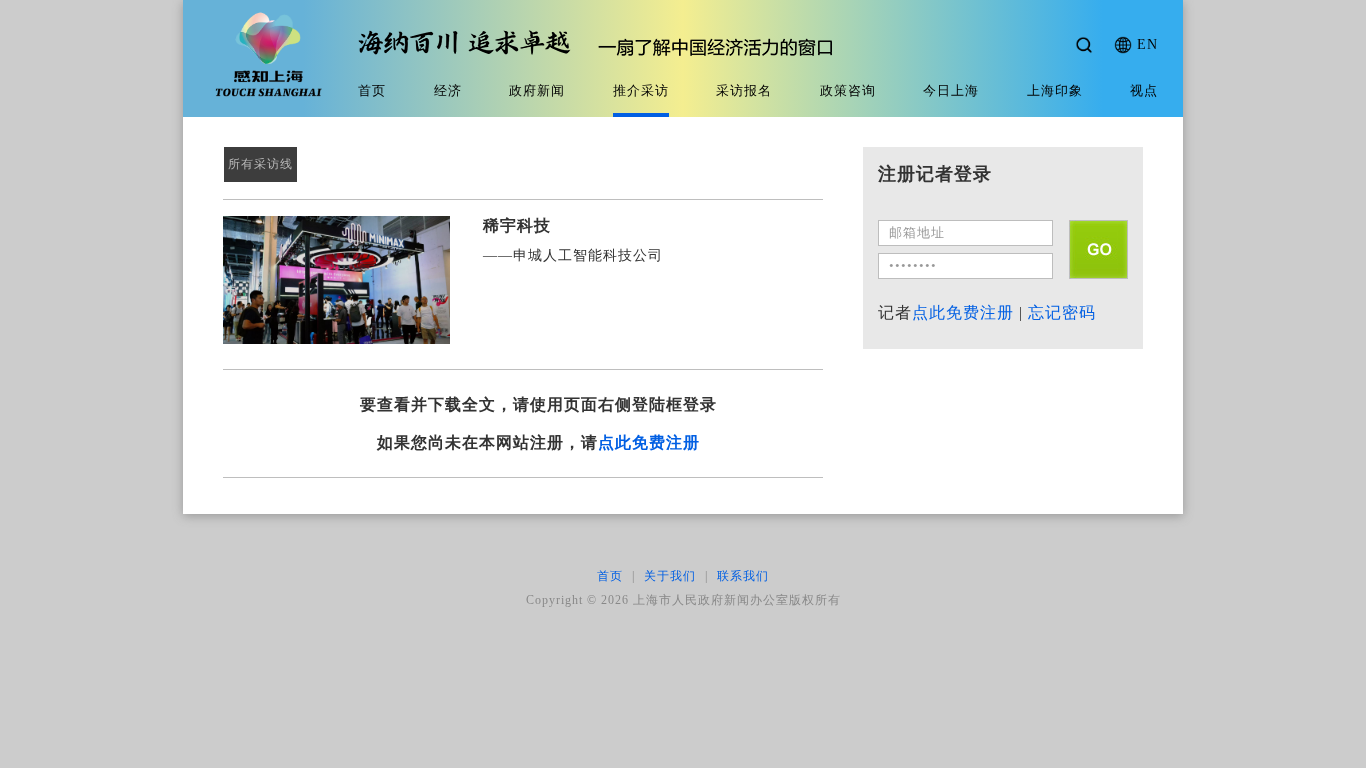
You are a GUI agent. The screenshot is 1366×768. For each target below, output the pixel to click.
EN (1147, 44)
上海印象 (1055, 90)
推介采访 (641, 90)
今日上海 (951, 90)
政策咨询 (848, 90)
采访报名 (744, 90)
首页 (372, 90)
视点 (1144, 90)
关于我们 (670, 576)
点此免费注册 (649, 442)
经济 (448, 90)
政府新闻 (537, 90)
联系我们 (743, 576)
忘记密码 (1062, 312)
